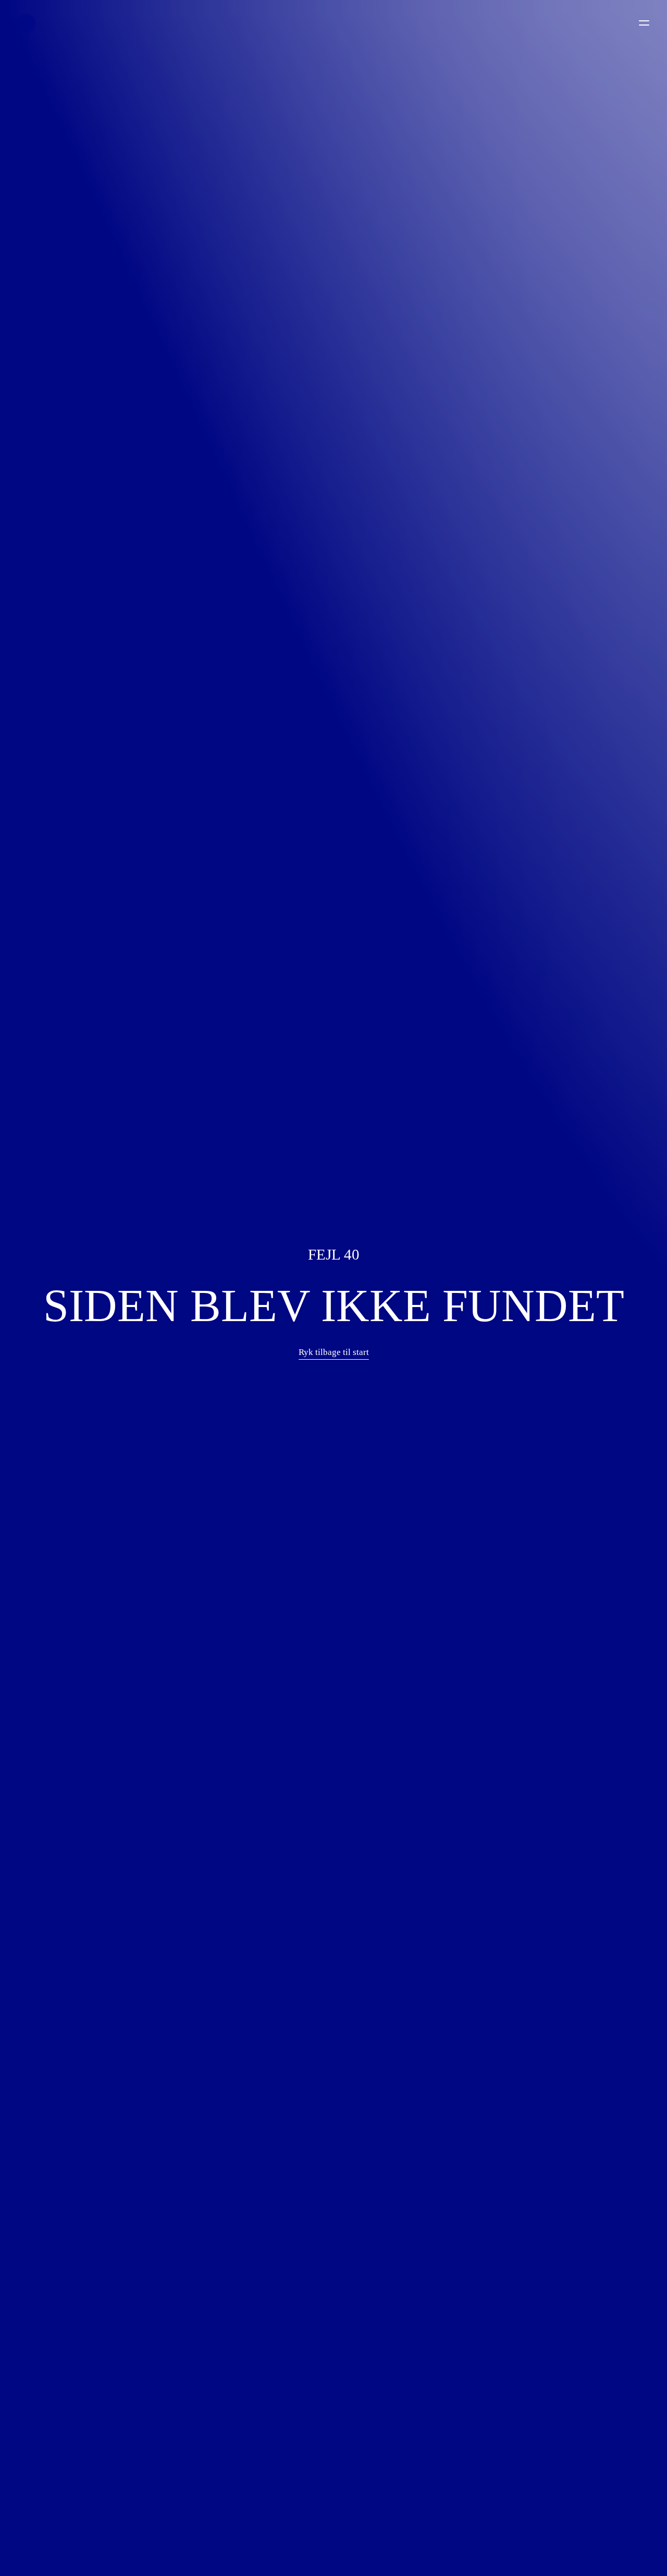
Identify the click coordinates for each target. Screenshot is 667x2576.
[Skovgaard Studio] (27, 23)
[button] (334, 1352)
